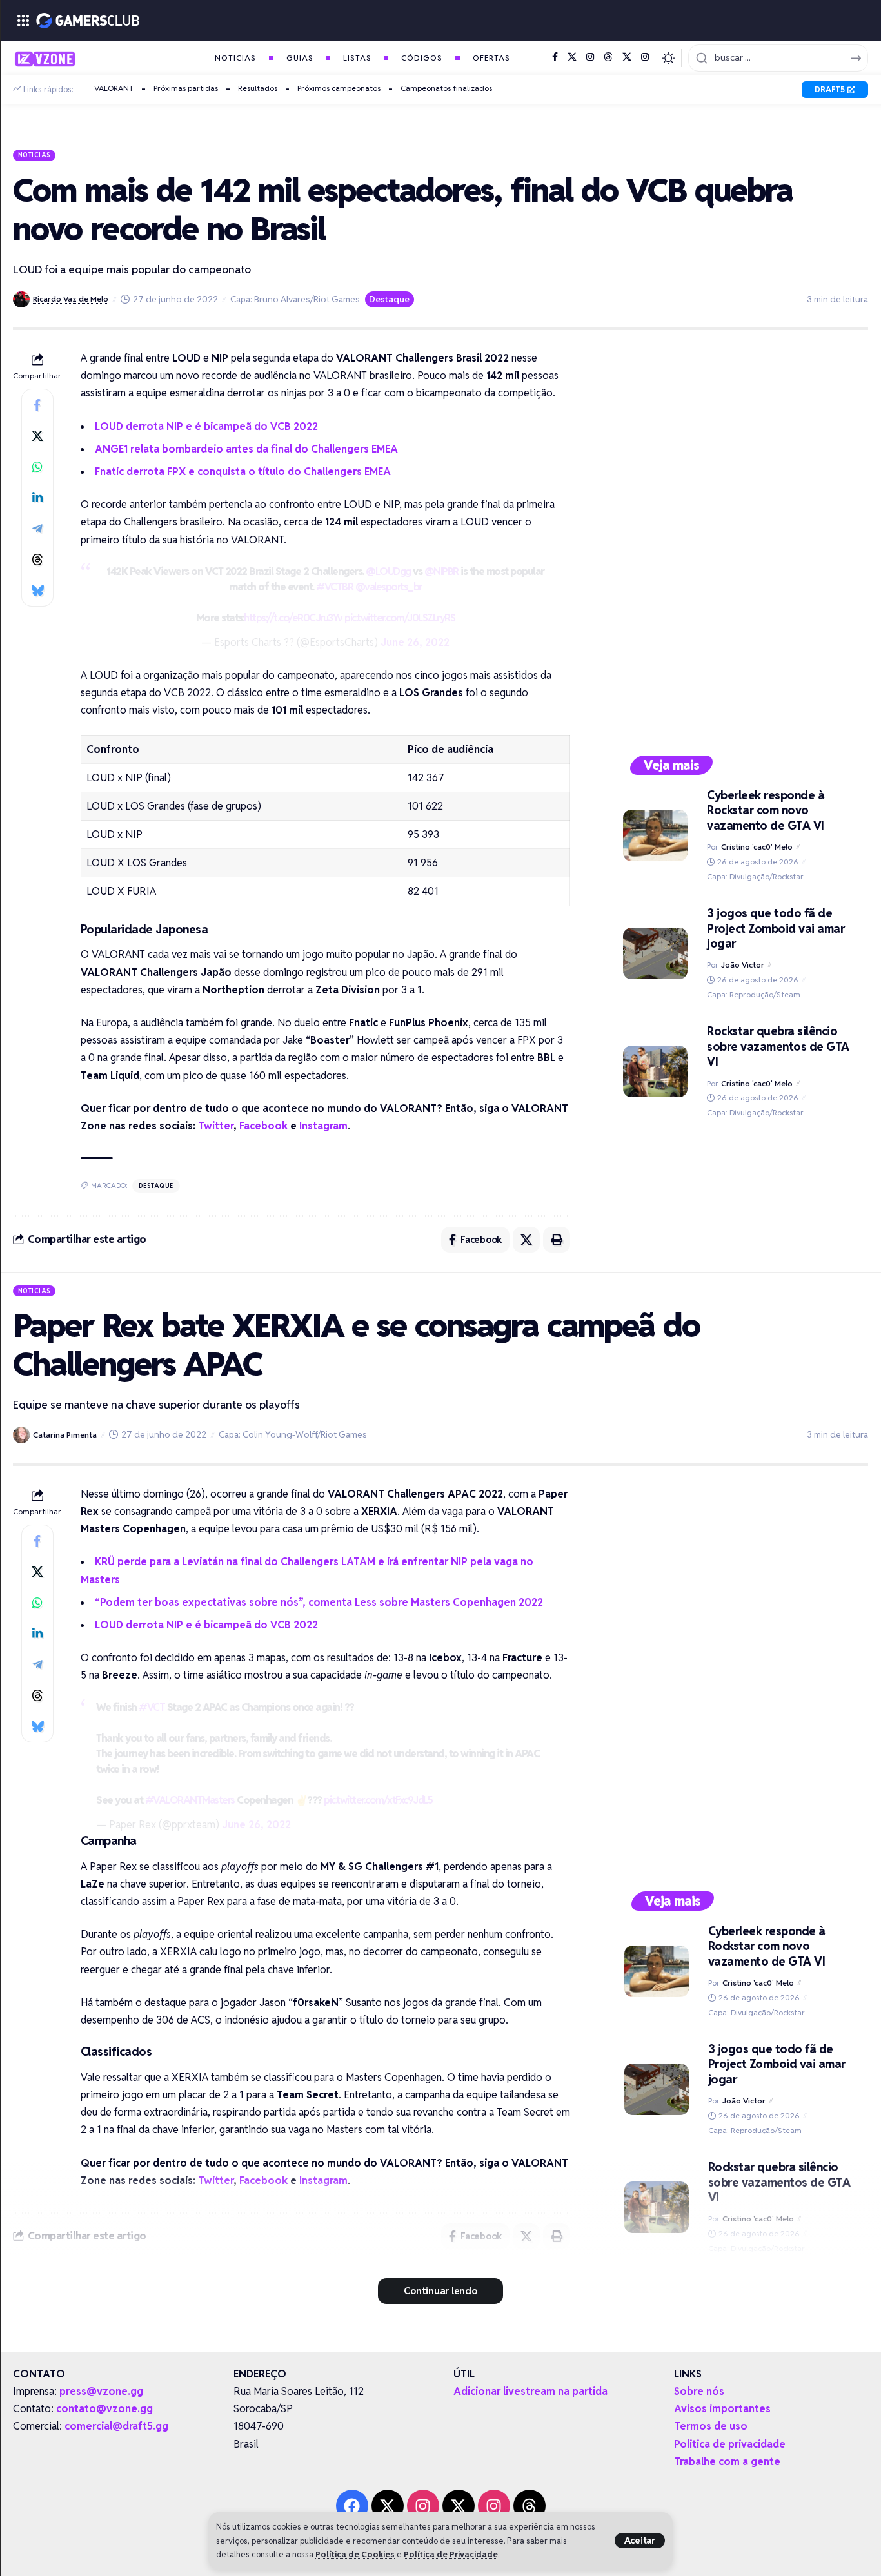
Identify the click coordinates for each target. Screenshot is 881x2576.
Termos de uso (711, 2426)
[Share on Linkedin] (37, 498)
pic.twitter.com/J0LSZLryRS (400, 618)
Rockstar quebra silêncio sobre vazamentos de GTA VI (778, 1046)
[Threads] (608, 57)
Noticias (35, 155)
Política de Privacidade (451, 2554)
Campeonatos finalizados (446, 88)
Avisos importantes (722, 2409)
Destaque (389, 299)
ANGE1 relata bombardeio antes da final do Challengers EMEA (246, 449)
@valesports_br (389, 587)
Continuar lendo (440, 2291)
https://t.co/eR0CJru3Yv (293, 618)
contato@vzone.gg (104, 2409)
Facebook (263, 1126)
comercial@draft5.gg (116, 2426)
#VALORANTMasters (190, 1800)
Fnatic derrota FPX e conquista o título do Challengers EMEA (243, 472)
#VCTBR (334, 587)
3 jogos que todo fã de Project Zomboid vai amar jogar (776, 928)
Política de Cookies (355, 2554)
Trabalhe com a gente (727, 2462)
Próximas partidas (186, 88)
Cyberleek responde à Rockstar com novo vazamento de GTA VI (766, 810)
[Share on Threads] (37, 560)
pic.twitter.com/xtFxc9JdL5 (378, 1800)
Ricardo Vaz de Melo (71, 299)
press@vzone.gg (101, 2391)
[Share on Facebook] (37, 405)
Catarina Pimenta (65, 1435)
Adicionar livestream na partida (530, 2391)
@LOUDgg (388, 571)
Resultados (258, 88)
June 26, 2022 (415, 642)
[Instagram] (590, 57)
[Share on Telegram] (37, 529)
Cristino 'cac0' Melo (757, 847)
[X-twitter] (388, 2506)
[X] (572, 57)
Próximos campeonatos (339, 88)
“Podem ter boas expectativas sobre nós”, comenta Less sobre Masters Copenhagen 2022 (319, 1602)
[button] (640, 2541)
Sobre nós (699, 2391)
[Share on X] (37, 436)
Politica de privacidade (730, 2444)
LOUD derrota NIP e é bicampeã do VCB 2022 (206, 426)
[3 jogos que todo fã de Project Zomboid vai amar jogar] (655, 953)
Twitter (216, 1126)
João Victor (743, 965)
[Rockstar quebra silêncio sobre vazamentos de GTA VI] (655, 1071)
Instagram (323, 1126)
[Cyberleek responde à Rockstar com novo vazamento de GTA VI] (655, 835)
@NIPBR (441, 571)
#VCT (152, 1707)
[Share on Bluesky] (37, 590)
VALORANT (114, 88)
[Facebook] (555, 57)
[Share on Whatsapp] (37, 467)
